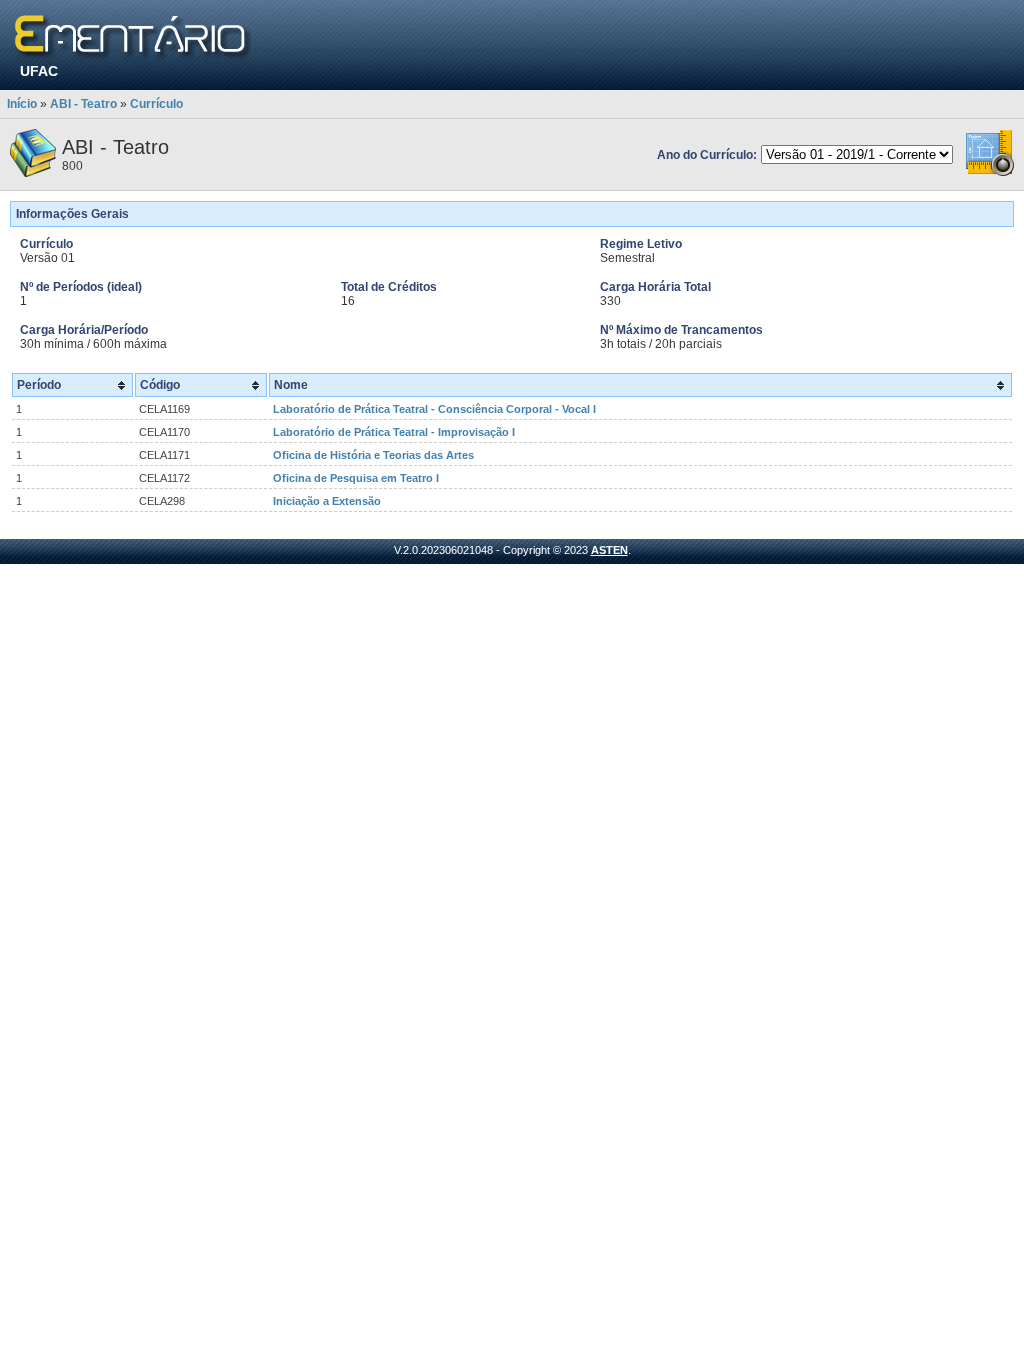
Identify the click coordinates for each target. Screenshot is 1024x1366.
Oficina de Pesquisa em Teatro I (356, 478)
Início (22, 104)
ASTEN (609, 550)
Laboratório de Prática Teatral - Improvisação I (394, 432)
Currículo (156, 104)
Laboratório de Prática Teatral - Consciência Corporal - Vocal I (434, 409)
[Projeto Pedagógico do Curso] (990, 173)
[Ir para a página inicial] (133, 37)
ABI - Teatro (83, 104)
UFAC (39, 71)
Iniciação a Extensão (327, 501)
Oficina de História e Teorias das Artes (373, 455)
